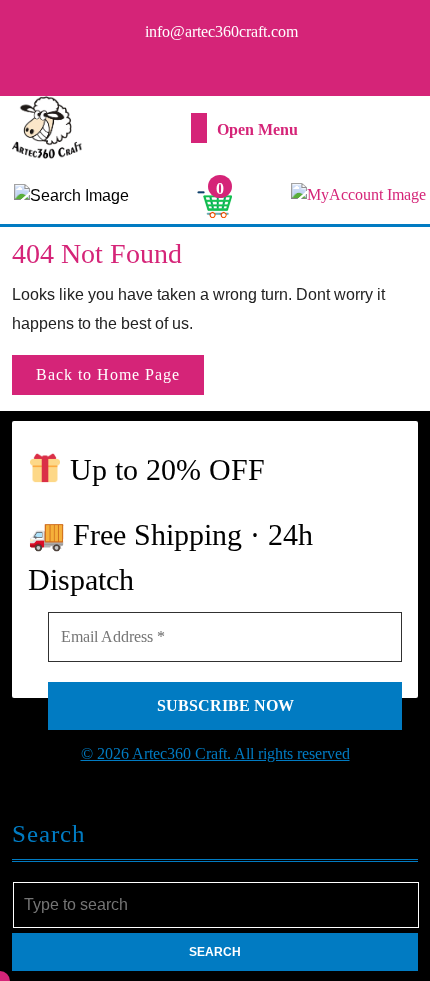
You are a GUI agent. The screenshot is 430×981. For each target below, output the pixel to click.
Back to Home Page (120, 380)
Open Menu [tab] (257, 130)
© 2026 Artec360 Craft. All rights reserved (215, 753)
